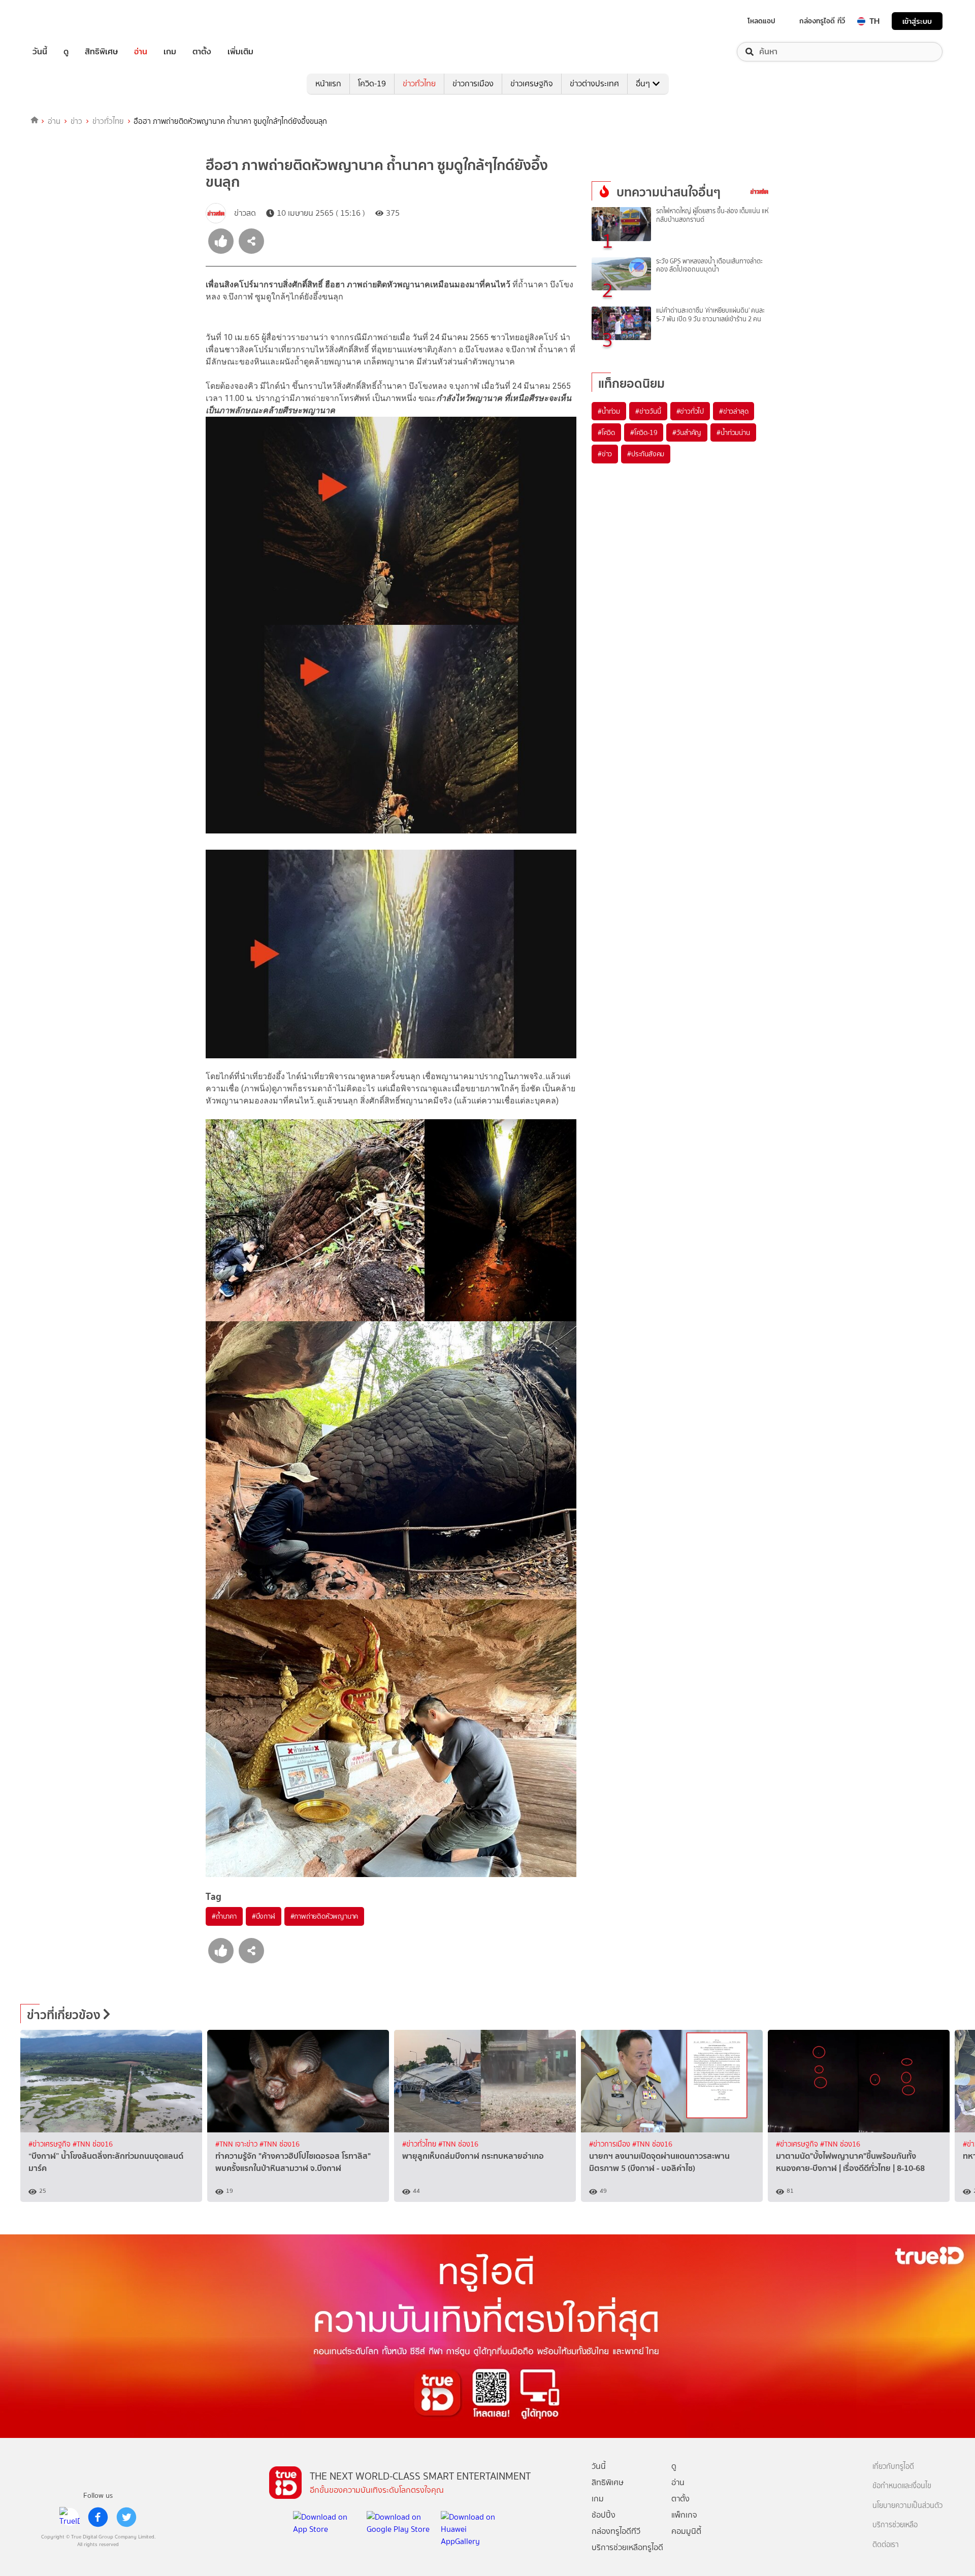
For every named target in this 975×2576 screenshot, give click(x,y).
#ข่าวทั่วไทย (420, 2144)
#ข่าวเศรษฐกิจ (51, 2144)
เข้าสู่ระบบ (917, 21)
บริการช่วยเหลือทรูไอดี (627, 2547)
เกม (170, 52)
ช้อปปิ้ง (604, 2515)
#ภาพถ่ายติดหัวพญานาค (324, 1916)
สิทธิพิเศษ (101, 52)
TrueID (63, 21)
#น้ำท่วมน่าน (733, 432)
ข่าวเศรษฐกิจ (532, 83)
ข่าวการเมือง (473, 83)
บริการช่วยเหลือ (895, 2525)
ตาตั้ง (202, 52)
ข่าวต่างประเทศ (594, 83)
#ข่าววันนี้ (648, 411)
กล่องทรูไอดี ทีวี (822, 21)
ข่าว (76, 121)
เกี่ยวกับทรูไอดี (893, 2467)
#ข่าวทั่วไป (690, 411)
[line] (70, 2517)
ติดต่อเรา (886, 2545)
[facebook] (98, 2517)
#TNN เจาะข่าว (237, 2144)
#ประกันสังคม (646, 454)
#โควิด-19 (644, 432)
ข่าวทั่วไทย (419, 83)
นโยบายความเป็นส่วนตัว (907, 2506)
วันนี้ (40, 52)
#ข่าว (605, 454)
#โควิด (606, 432)
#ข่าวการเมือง (611, 2144)
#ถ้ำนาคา (224, 1916)
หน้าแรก (328, 83)
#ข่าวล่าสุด (734, 411)
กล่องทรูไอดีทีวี (616, 2531)
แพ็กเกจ (684, 2515)
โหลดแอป (761, 21)
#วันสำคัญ (687, 432)
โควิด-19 (372, 83)
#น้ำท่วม (609, 411)
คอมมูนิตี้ (686, 2531)
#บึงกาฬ (264, 1916)
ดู (66, 52)
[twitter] (126, 2517)
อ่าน (141, 52)
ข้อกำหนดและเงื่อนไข (902, 2486)
